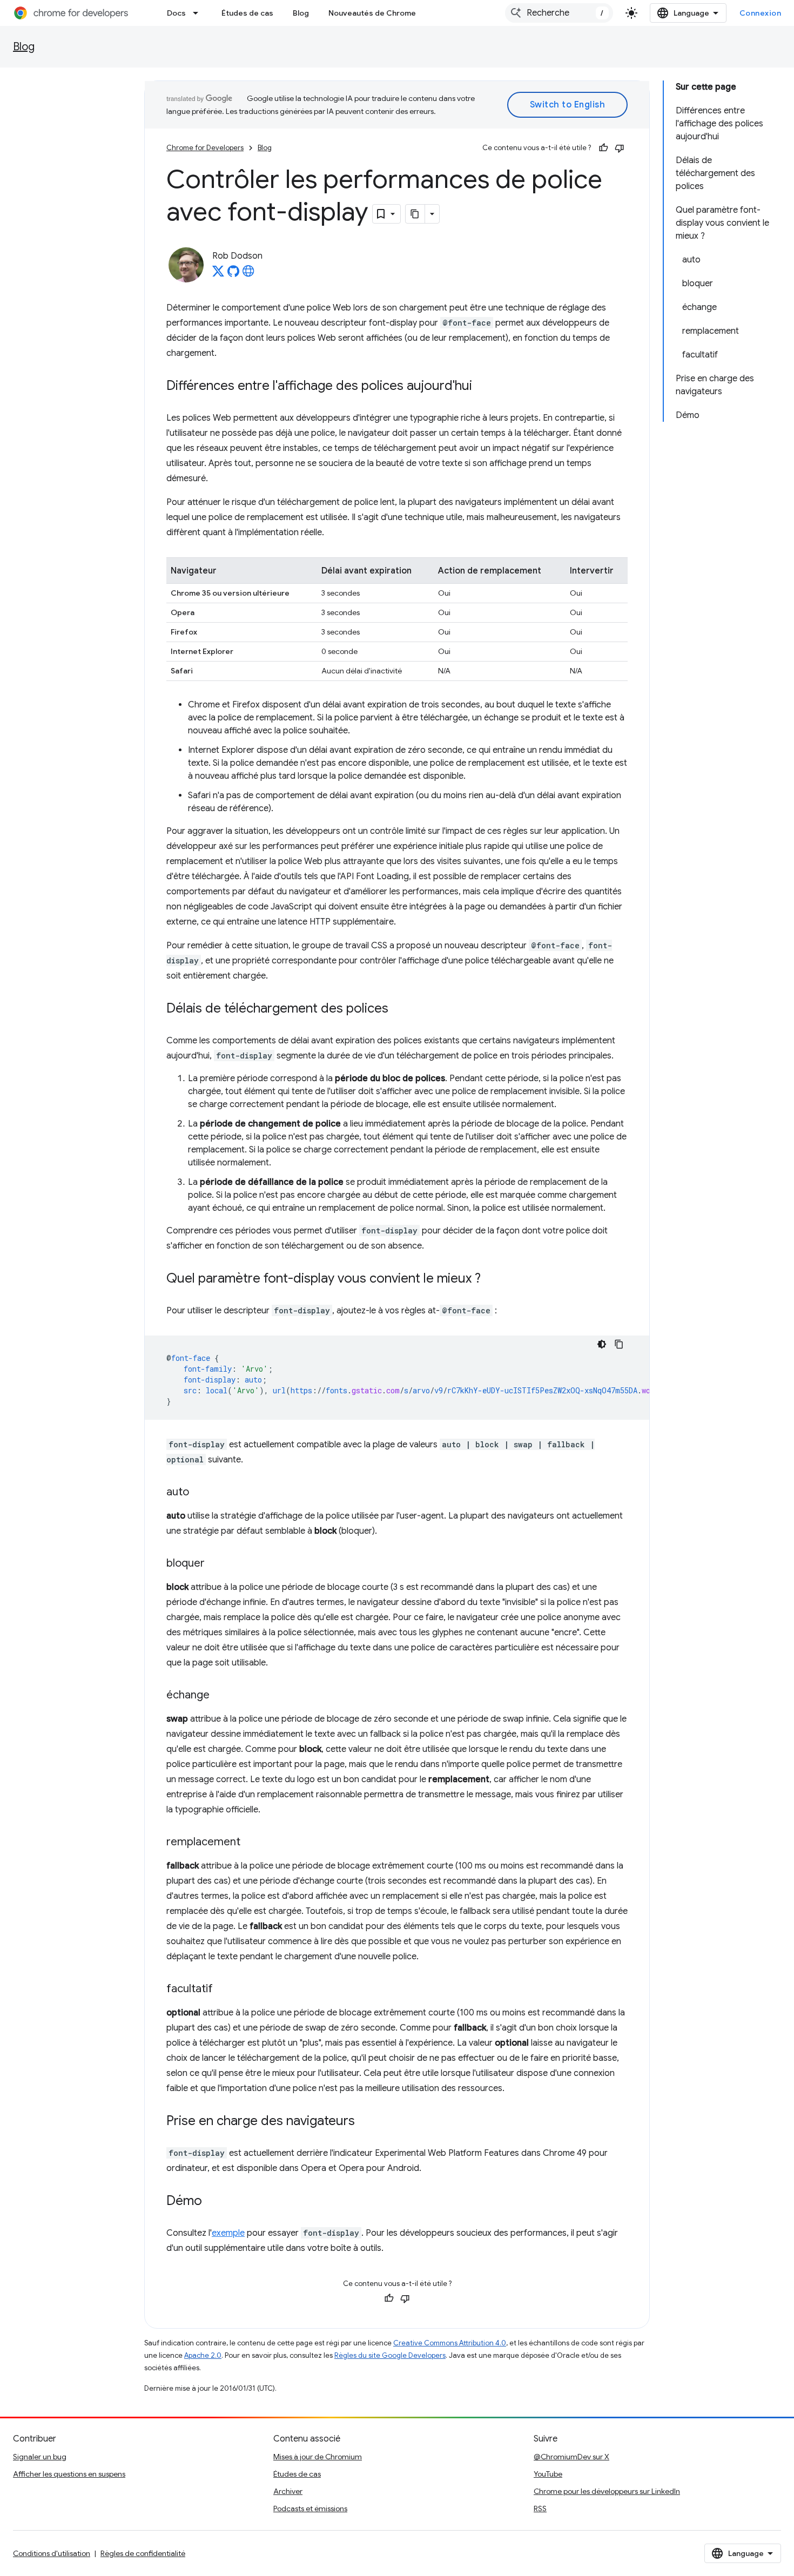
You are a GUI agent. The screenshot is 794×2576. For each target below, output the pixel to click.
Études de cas (247, 13)
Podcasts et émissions (310, 2508)
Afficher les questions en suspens (69, 2474)
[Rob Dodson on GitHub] (233, 274)
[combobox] (559, 13)
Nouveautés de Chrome (372, 13)
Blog (301, 13)
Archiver (288, 2491)
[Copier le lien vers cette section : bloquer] (216, 1564)
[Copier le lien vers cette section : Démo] (213, 2202)
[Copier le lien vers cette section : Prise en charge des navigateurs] (366, 2122)
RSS (540, 2508)
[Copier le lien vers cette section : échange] (220, 1696)
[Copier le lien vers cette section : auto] (200, 1493)
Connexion (761, 13)
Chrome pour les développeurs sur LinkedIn (607, 2491)
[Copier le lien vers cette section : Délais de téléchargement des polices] (399, 1009)
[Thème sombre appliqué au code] (602, 1344)
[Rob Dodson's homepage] (248, 274)
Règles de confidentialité (143, 2553)
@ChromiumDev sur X (571, 2457)
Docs (176, 13)
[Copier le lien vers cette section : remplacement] (251, 1843)
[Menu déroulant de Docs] (199, 13)
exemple (228, 2233)
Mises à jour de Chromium (318, 2457)
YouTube (548, 2474)
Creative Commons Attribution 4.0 (450, 2343)
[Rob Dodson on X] (218, 274)
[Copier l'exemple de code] (619, 1344)
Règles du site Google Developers (390, 2355)
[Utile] (603, 148)
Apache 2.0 (203, 2355)
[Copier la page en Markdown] (415, 214)
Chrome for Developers (205, 148)
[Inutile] (620, 148)
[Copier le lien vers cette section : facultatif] (224, 1990)
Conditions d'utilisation (52, 2553)
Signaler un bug (40, 2457)
